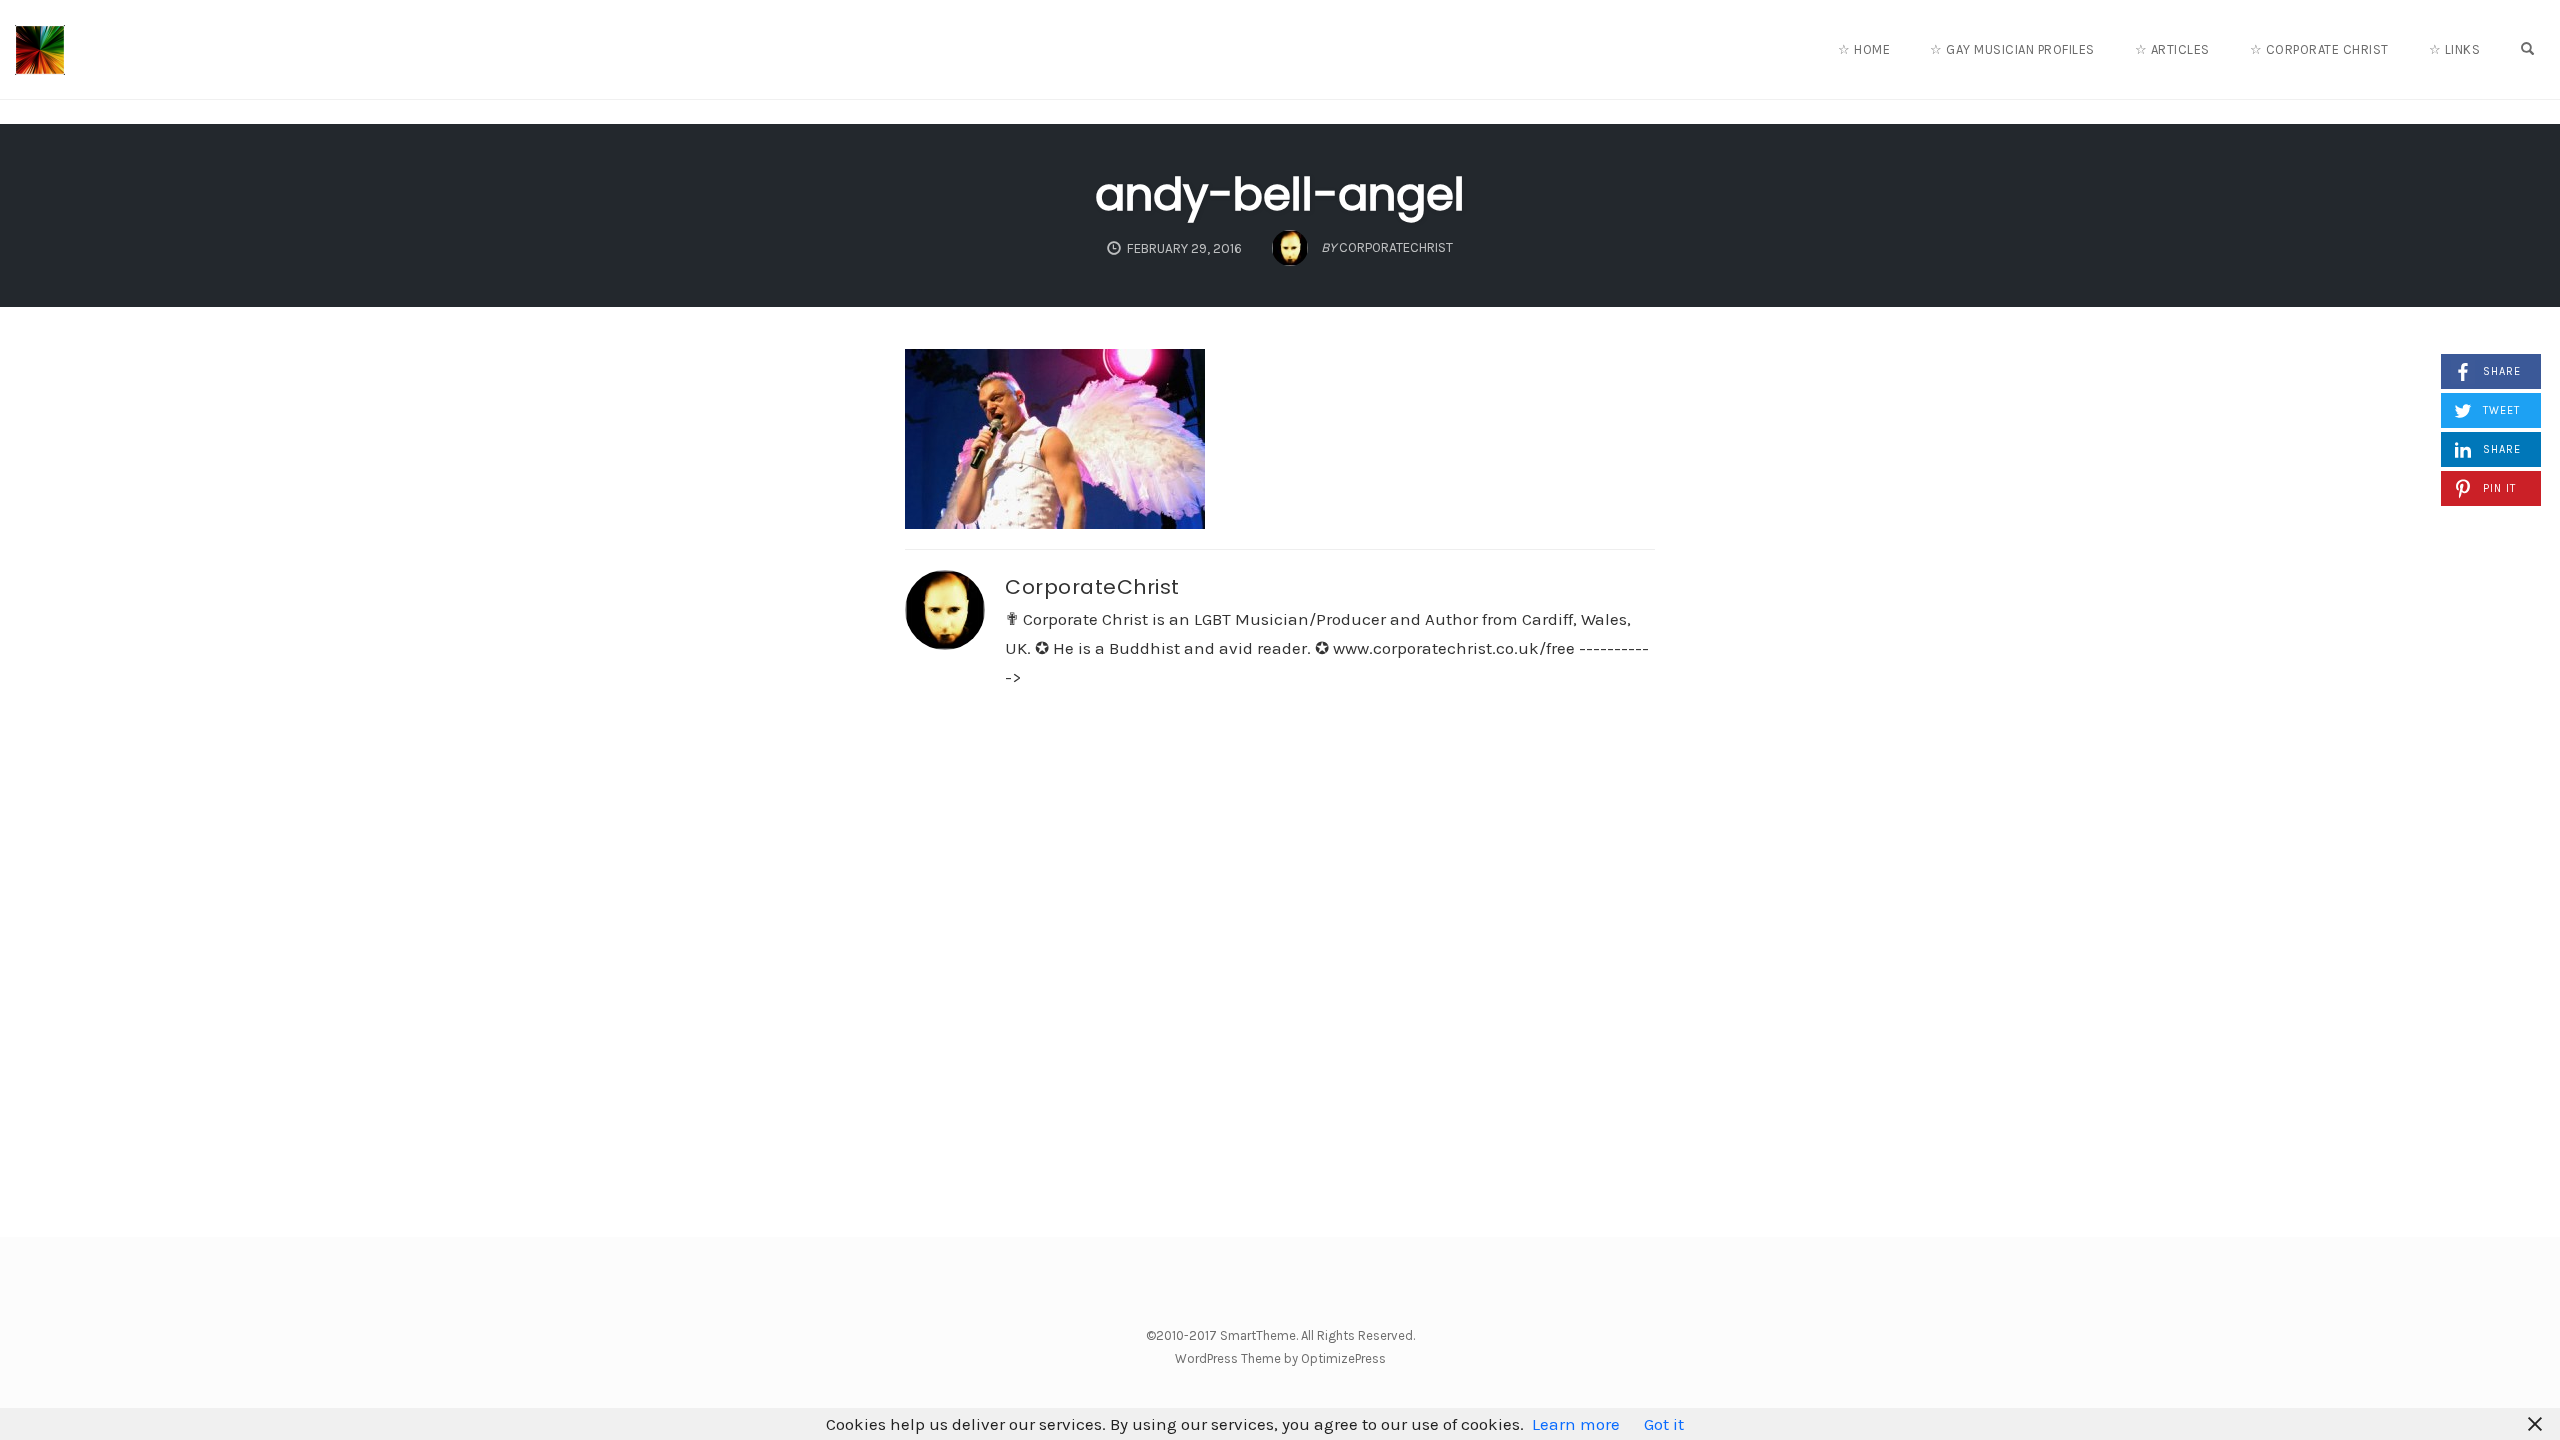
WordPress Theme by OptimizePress (1280, 1358)
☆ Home (1864, 49)
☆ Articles (2172, 49)
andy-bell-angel (1280, 194)
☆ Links (2455, 49)
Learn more (1576, 1424)
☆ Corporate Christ (2319, 49)
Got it (1664, 1424)
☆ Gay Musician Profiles (2012, 49)
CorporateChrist (1092, 587)
